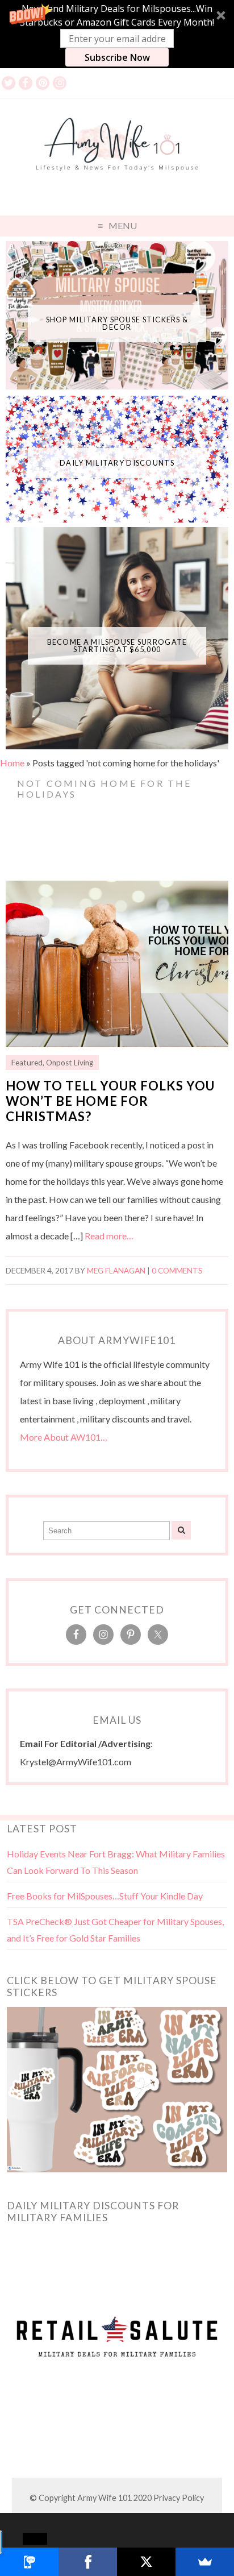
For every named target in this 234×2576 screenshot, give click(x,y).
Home (12, 763)
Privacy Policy (179, 2498)
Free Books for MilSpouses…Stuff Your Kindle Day (105, 1896)
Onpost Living (70, 1063)
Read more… (109, 1236)
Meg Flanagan (116, 1271)
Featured (27, 1063)
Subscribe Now (117, 57)
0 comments (177, 1271)
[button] (117, 34)
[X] (146, 2562)
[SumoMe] (205, 2562)
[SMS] (29, 2562)
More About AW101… (64, 1437)
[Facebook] (88, 2562)
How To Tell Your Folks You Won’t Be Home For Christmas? (110, 1101)
